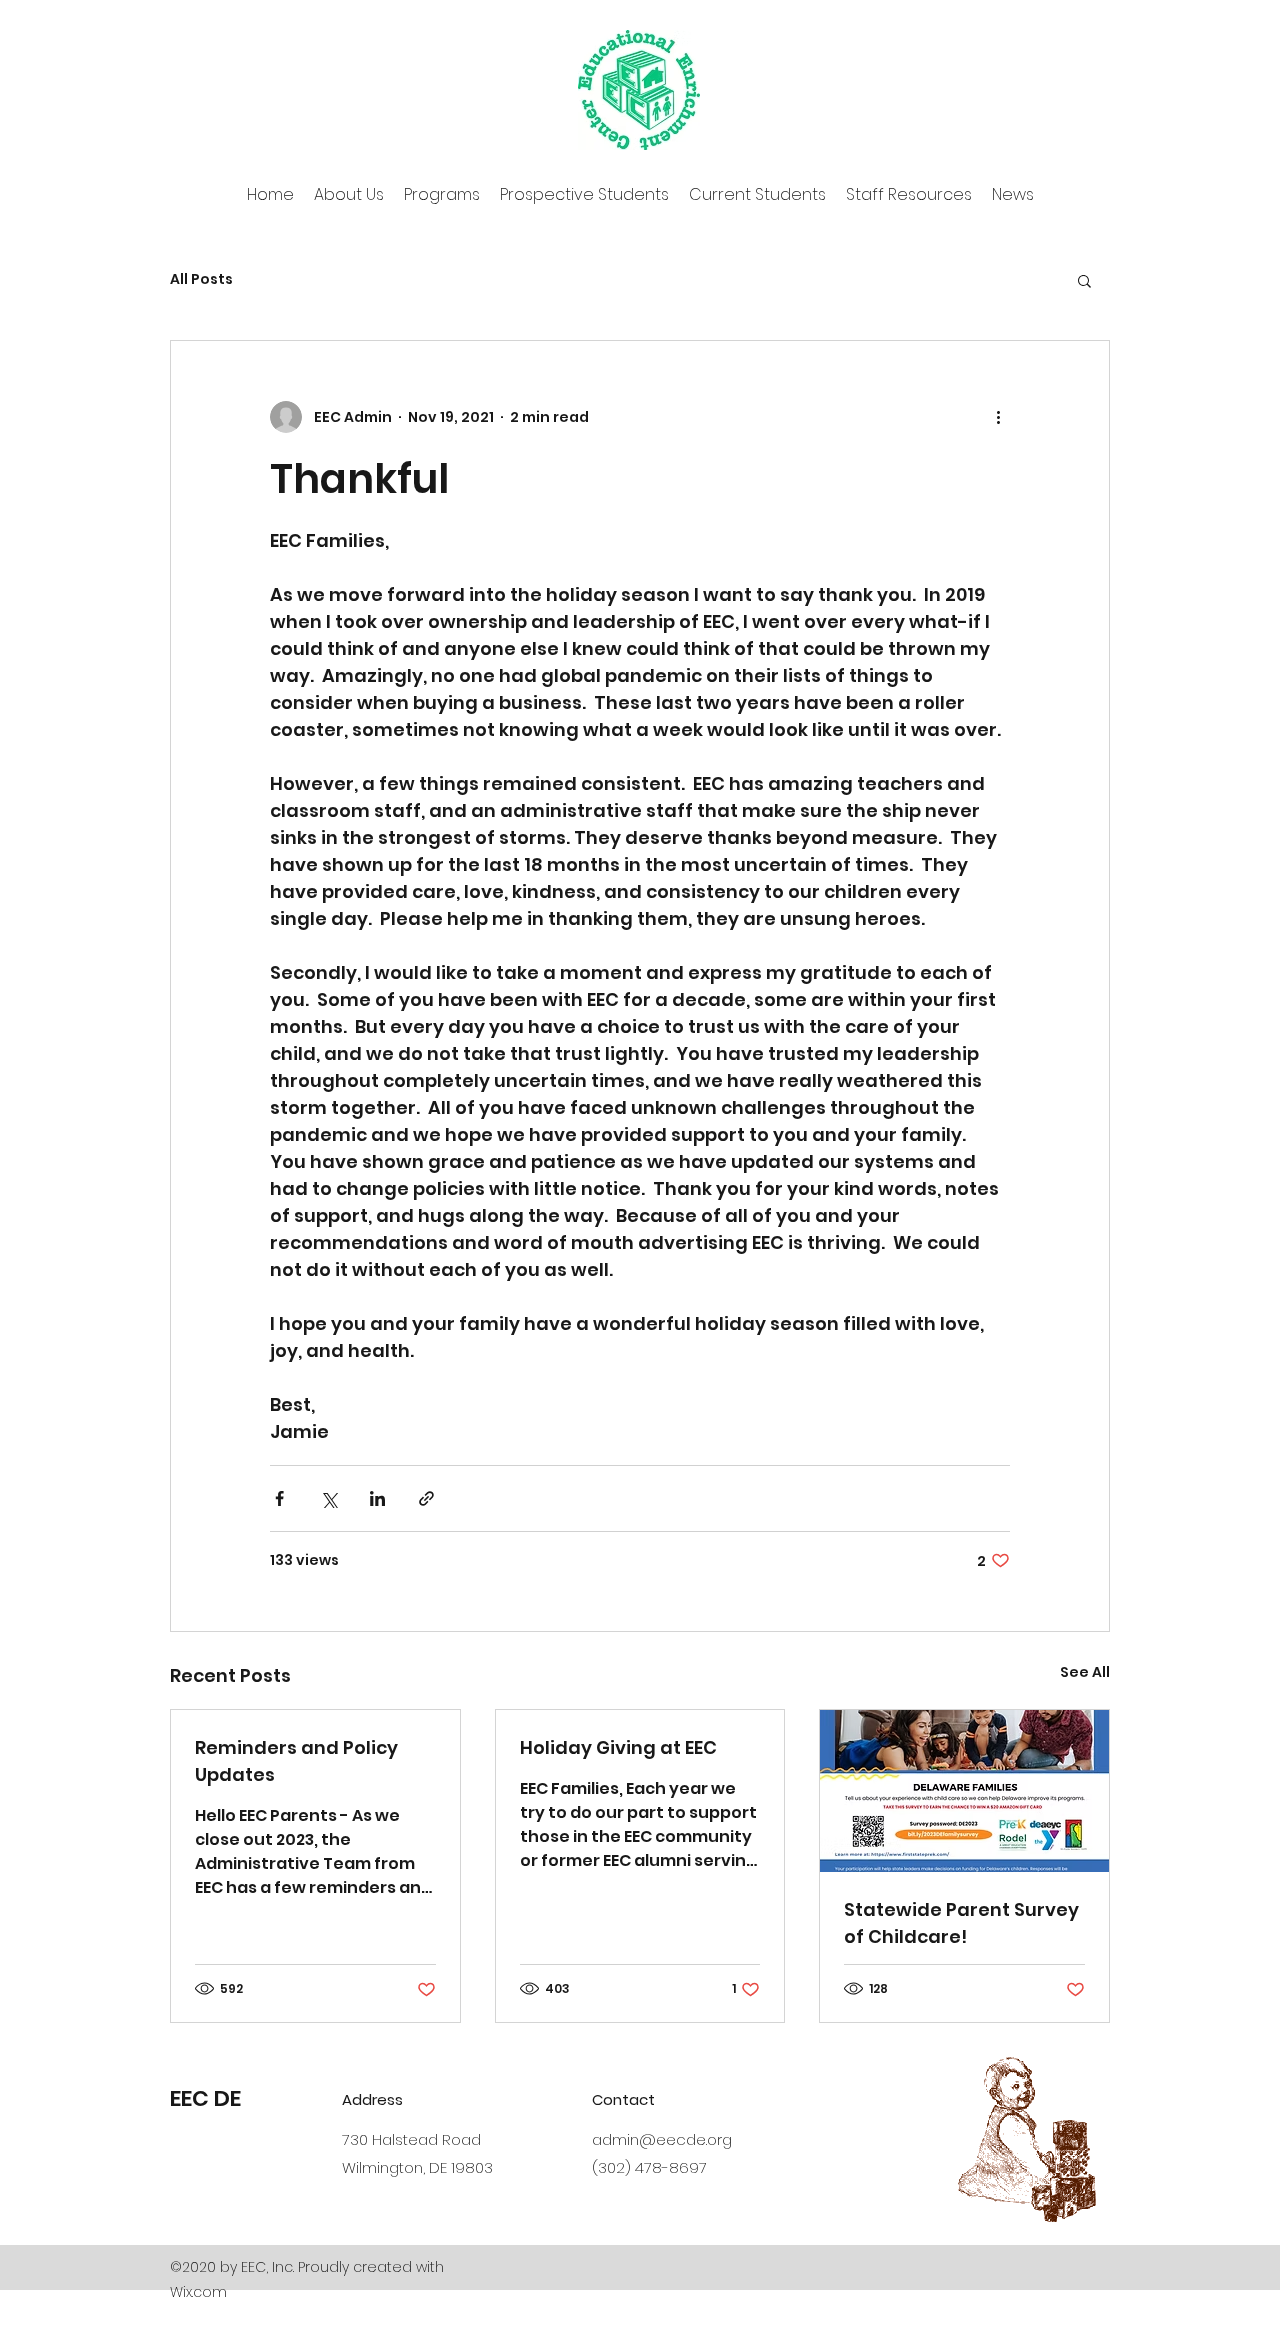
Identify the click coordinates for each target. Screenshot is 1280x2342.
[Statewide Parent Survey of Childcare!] (964, 1791)
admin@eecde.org (662, 2139)
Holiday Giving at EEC (618, 1747)
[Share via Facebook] (279, 1498)
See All (1085, 1672)
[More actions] (998, 417)
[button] (1084, 280)
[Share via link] (426, 1498)
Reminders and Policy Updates (296, 1761)
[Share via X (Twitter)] (328, 1498)
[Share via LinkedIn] (377, 1498)
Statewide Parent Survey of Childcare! (961, 1923)
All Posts (201, 279)
